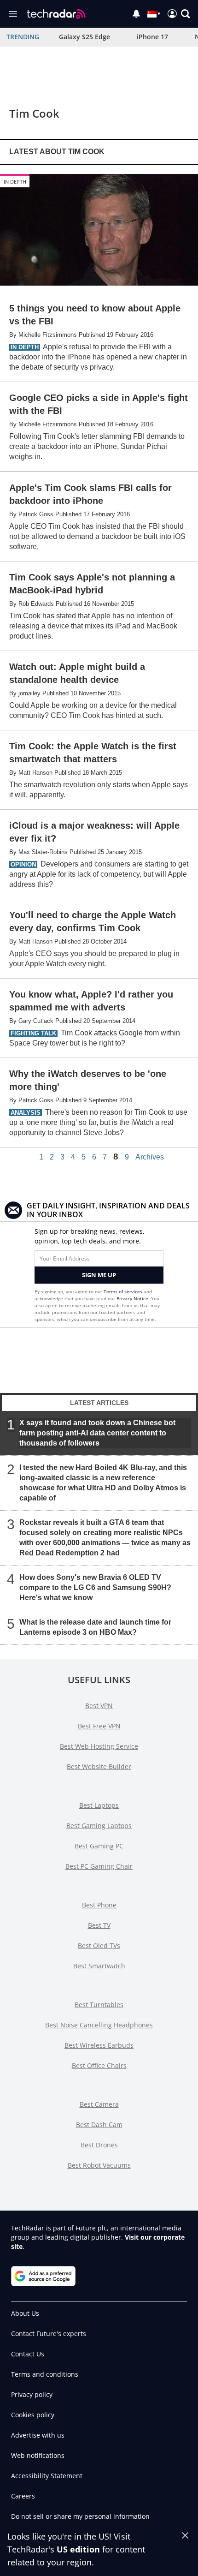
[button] (186, 14)
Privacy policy (32, 2394)
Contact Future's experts (49, 2334)
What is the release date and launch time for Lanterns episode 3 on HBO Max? (95, 1627)
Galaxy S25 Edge (84, 37)
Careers (23, 2496)
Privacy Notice (132, 1298)
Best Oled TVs (99, 1945)
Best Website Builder (99, 1766)
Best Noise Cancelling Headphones (99, 2025)
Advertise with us (38, 2435)
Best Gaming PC (99, 1846)
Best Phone (99, 1905)
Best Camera (99, 2104)
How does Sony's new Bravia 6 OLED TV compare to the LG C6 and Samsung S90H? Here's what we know (95, 1587)
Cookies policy (33, 2415)
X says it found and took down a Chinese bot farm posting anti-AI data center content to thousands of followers (97, 1433)
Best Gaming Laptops (99, 1826)
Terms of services (124, 1291)
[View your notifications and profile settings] (136, 14)
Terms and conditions (45, 2374)
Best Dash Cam (99, 2125)
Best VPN (99, 1706)
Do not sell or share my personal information (80, 2516)
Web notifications (38, 2455)
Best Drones (99, 2145)
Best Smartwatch (99, 1966)
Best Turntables (99, 2005)
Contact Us (28, 2354)
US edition (78, 2549)
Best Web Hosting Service (99, 1746)
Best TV (99, 1925)
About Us (25, 2313)
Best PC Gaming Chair (99, 1866)
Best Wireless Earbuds (99, 2045)
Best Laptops (99, 1805)
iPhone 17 (152, 37)
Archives (150, 1157)
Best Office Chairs (99, 2065)
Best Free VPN (99, 1726)
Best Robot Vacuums (99, 2165)
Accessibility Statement (47, 2476)
